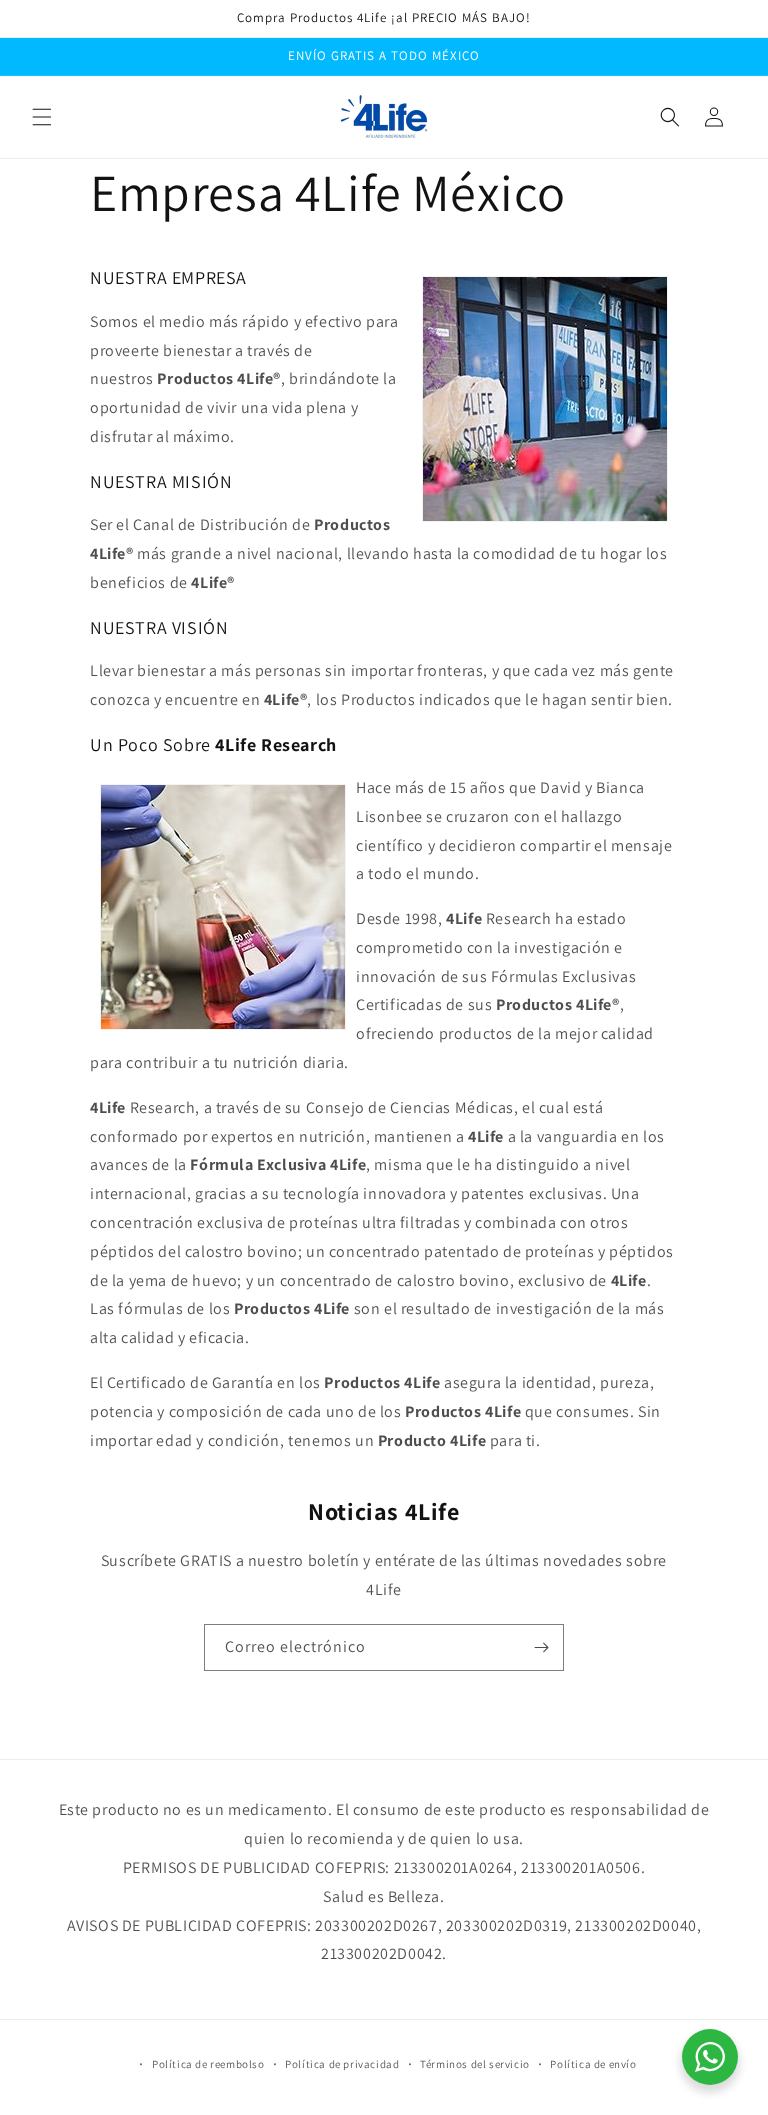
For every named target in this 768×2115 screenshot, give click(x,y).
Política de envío (593, 2064)
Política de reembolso (208, 2064)
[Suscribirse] (541, 1647)
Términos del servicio (475, 2064)
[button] (42, 117)
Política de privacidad (342, 2064)
